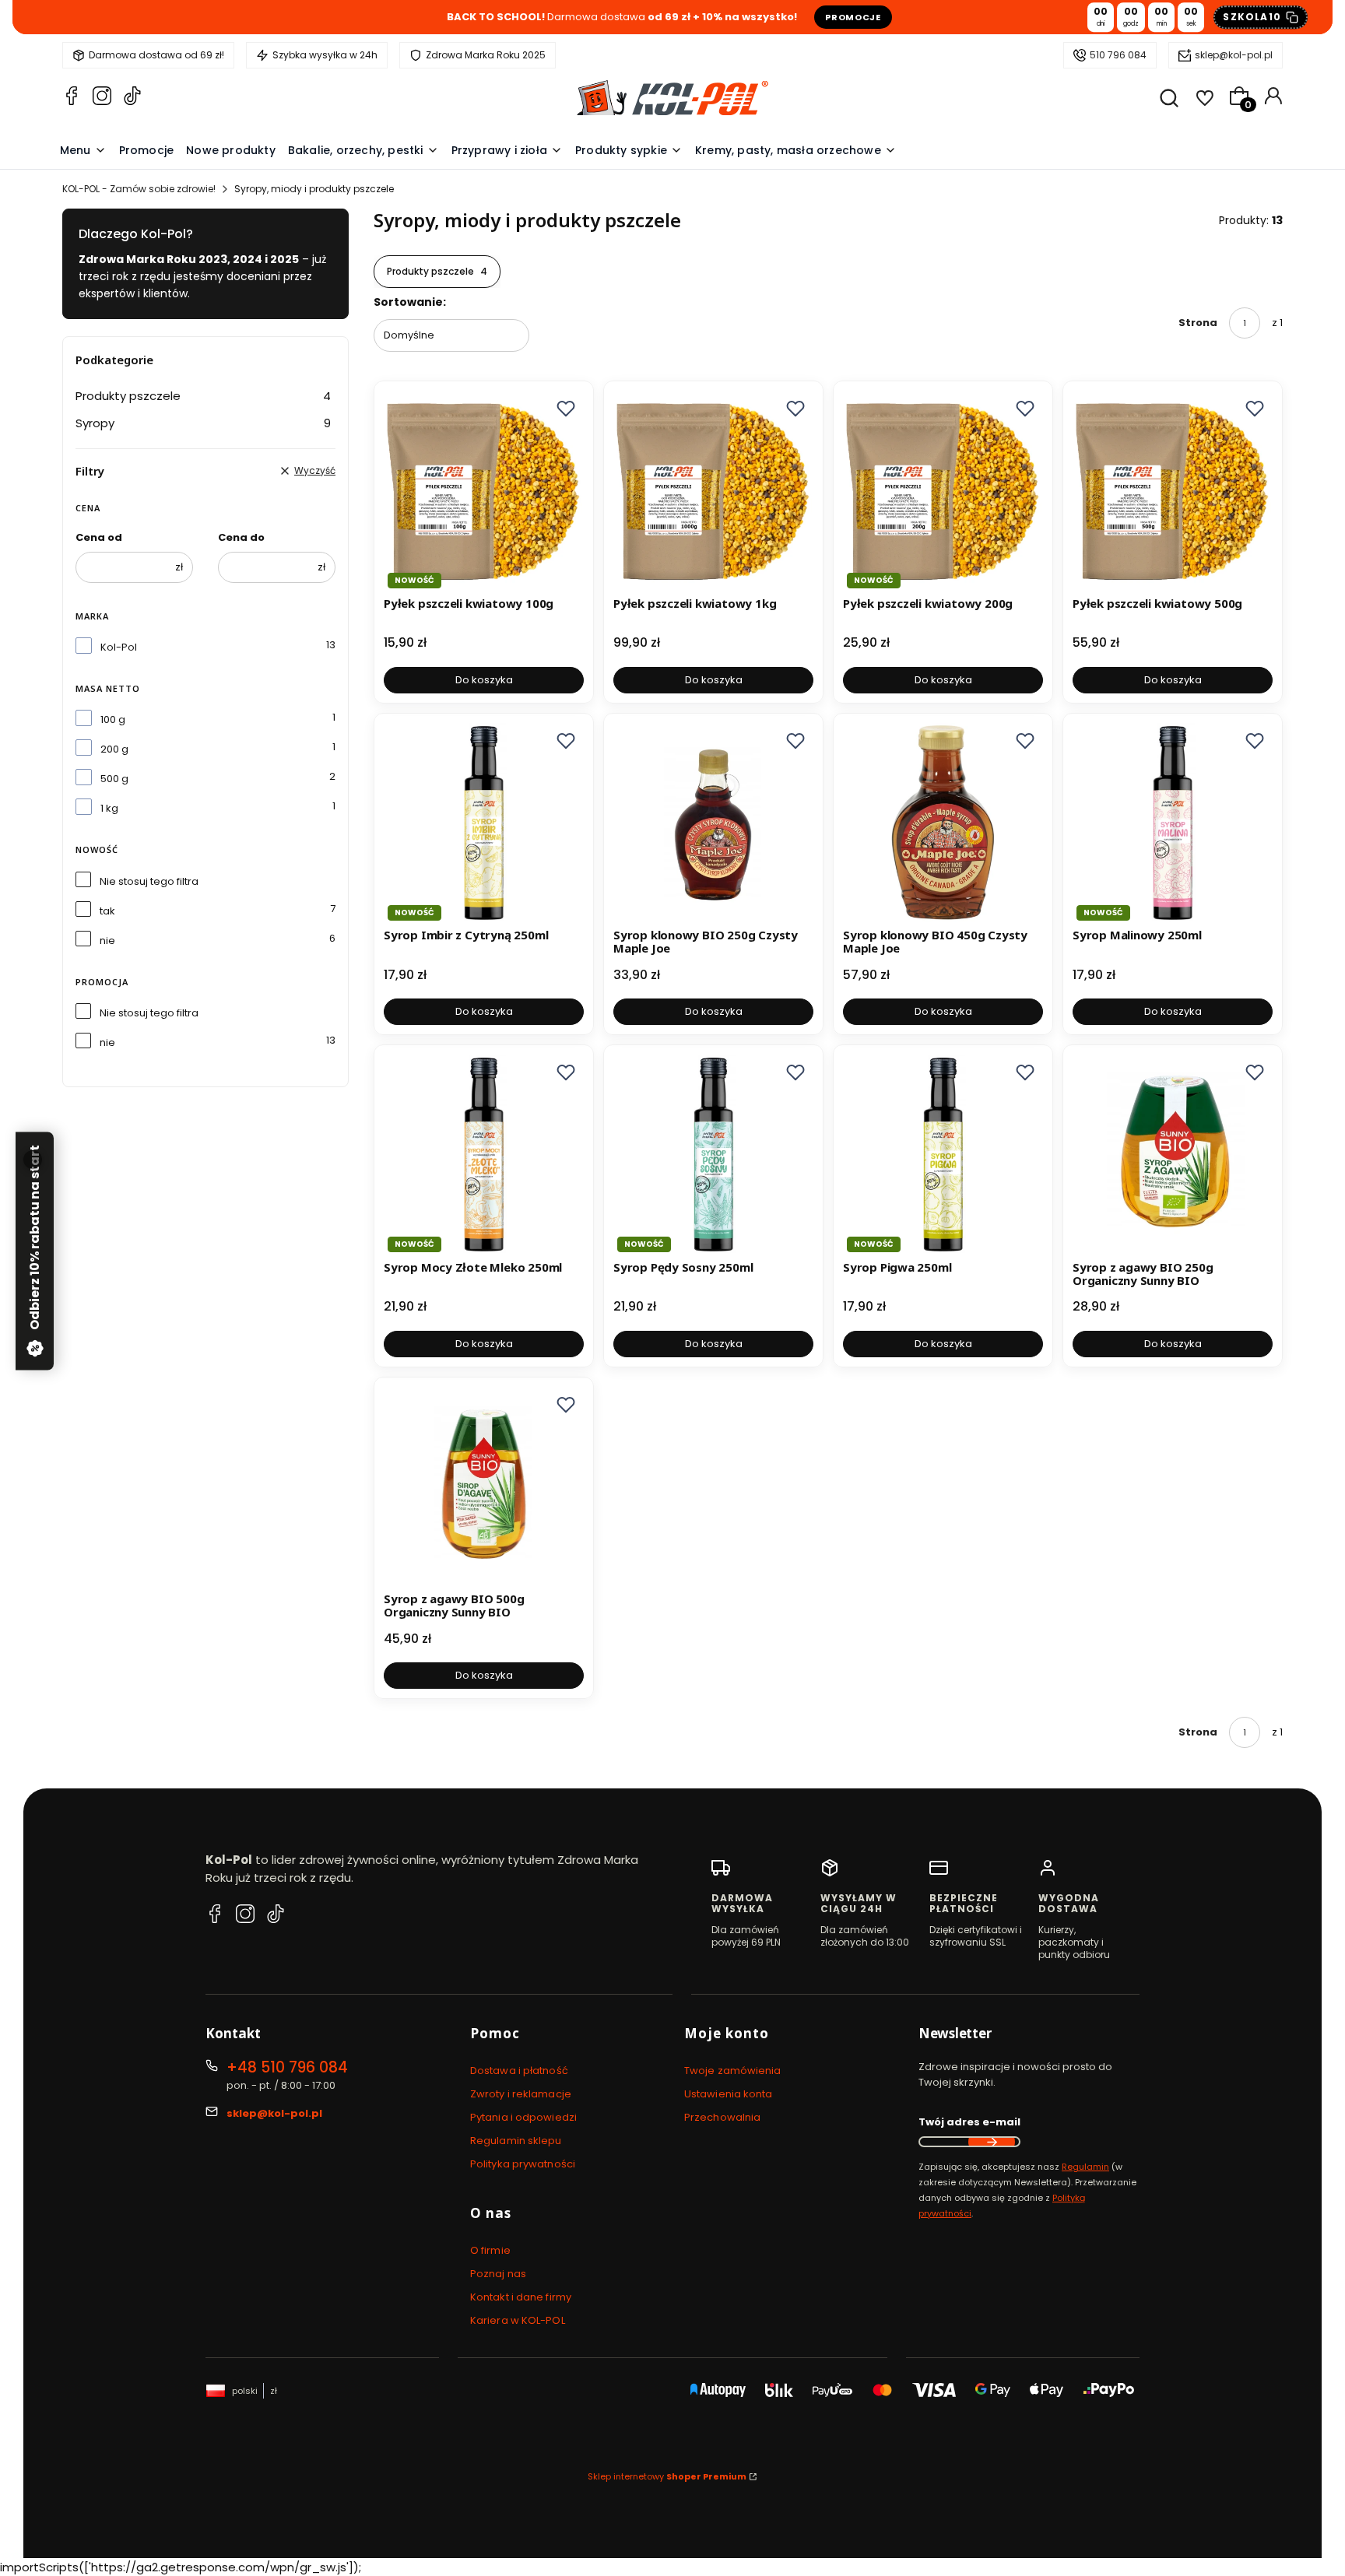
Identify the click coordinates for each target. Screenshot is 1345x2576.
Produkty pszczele (203, 396)
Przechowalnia (722, 2117)
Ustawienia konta (729, 2094)
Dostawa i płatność (519, 2071)
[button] (566, 409)
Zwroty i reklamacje (521, 2094)
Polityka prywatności (523, 2164)
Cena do (241, 537)
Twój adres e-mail (969, 2122)
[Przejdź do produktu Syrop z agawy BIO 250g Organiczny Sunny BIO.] (1173, 1155)
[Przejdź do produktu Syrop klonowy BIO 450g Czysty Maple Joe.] (943, 823)
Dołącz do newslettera (992, 2142)
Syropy (203, 423)
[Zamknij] (33, 1160)
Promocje (853, 17)
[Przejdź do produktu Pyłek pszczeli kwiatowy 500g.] (1173, 491)
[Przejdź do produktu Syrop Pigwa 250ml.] (943, 1155)
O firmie (490, 2250)
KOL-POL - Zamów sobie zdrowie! (139, 189)
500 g (114, 779)
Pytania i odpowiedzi (523, 2117)
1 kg (109, 808)
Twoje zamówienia (733, 2071)
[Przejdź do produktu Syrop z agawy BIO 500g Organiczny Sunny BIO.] (484, 1487)
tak (107, 911)
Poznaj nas (498, 2274)
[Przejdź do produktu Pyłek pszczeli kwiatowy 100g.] (484, 491)
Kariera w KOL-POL (518, 2320)
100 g (113, 719)
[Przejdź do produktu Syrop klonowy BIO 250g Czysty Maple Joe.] (713, 823)
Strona (1198, 323)
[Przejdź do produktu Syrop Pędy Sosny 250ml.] (713, 1155)
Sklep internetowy (667, 2476)
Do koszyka (484, 680)
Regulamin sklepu (516, 2141)
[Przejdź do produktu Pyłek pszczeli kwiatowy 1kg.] (713, 491)
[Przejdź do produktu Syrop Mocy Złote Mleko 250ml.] (484, 1155)
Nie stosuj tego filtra (149, 881)
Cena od (99, 537)
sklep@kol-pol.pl (1234, 55)
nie (107, 941)
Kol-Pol (119, 647)
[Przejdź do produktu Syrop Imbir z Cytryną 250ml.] (484, 823)
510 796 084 (1118, 55)
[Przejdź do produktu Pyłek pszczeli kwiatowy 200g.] (943, 491)
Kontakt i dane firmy (521, 2297)
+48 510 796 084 (287, 2067)
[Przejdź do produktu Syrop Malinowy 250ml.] (1173, 823)
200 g (114, 749)
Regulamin (1085, 2167)
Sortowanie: (410, 302)
